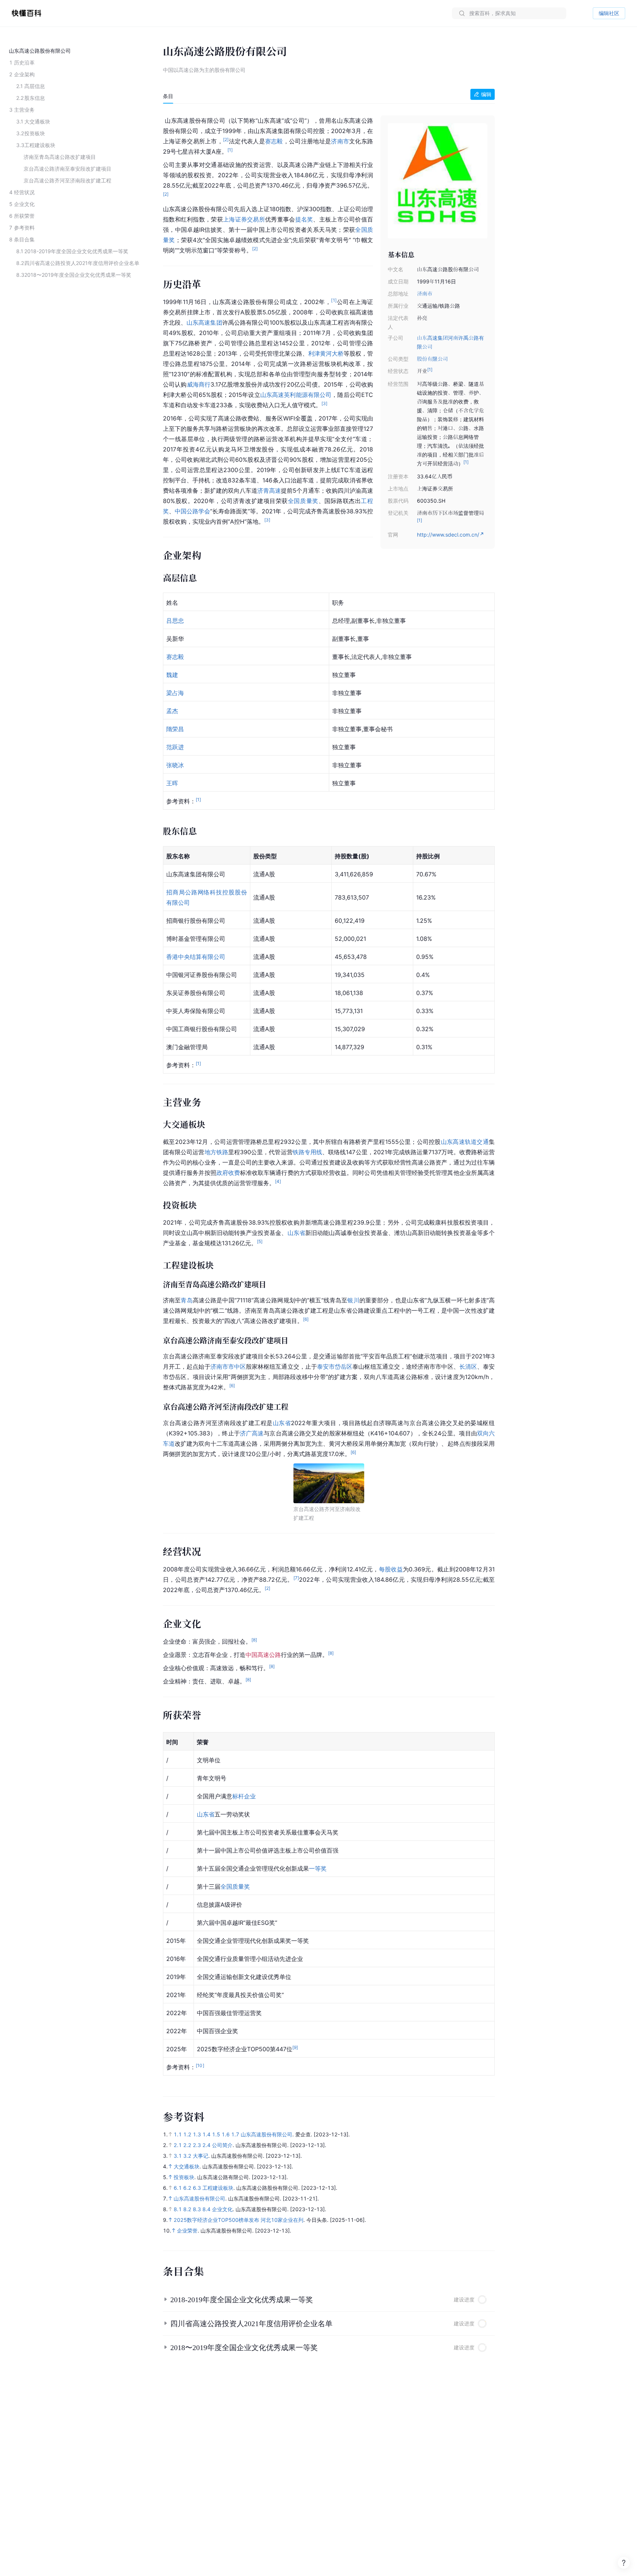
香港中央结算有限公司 (196, 957)
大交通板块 (187, 2166)
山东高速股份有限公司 (267, 2134)
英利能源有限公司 (308, 395)
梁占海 (175, 693)
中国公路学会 (192, 511)
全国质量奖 (303, 501)
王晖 (172, 783)
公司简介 (222, 2145)
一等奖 (318, 1868)
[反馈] (624, 2563)
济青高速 (269, 491)
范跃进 (175, 747)
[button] (329, 2300)
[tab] (168, 96)
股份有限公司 (432, 359)
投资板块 (184, 2177)
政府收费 (228, 1173)
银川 (353, 1300)
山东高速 (272, 395)
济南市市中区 (228, 1366)
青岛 (187, 1300)
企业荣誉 (187, 2231)
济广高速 (252, 1433)
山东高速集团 (204, 322)
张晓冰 (175, 765)
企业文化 (222, 2209)
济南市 (425, 294)
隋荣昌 (175, 729)
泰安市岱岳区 (335, 1366)
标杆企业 (244, 1796)
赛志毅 (274, 141)
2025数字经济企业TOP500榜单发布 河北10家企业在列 (239, 2220)
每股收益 (391, 1569)
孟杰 (172, 711)
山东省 (296, 1233)
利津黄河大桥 (326, 353)
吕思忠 (175, 621)
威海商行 (199, 384)
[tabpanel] (329, 1096)
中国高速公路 (263, 1655)
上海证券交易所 (244, 219)
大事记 (201, 2156)
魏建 (172, 675)
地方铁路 (216, 1152)
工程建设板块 (218, 2188)
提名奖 (304, 219)
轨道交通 (477, 1142)
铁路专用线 (307, 1152)
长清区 (468, 1366)
